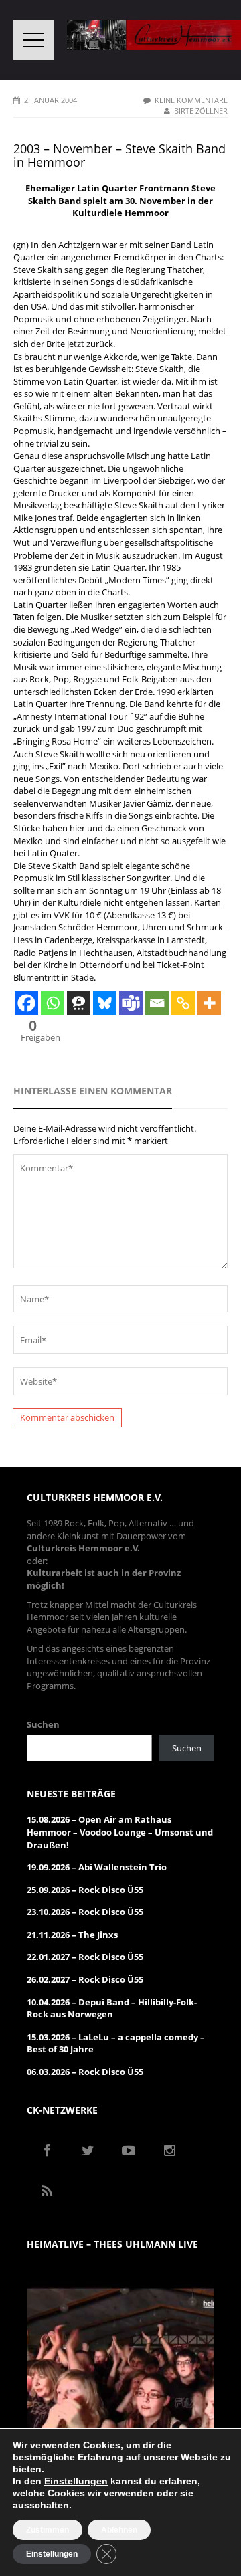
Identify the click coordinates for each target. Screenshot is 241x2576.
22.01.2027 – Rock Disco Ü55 (85, 1957)
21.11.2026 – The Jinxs (72, 1935)
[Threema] (79, 1003)
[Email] (157, 1003)
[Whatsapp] (53, 1003)
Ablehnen (119, 2530)
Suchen (43, 1724)
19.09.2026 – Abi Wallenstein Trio (97, 1867)
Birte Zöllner (201, 111)
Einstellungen (76, 2481)
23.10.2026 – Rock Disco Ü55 (85, 1912)
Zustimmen (48, 2530)
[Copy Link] (183, 1003)
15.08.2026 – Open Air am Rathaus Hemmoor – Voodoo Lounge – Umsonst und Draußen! (120, 1832)
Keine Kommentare (191, 100)
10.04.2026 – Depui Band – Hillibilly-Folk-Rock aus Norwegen (112, 2008)
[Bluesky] (105, 1003)
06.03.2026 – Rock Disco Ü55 (85, 2072)
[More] (209, 1003)
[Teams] (131, 1003)
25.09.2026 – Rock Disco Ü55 (85, 1890)
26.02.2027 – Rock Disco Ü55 (85, 1979)
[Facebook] (26, 1003)
